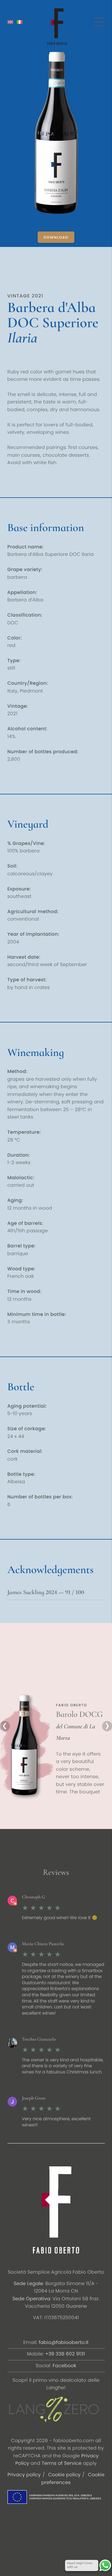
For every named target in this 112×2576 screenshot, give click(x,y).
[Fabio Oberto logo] (57, 27)
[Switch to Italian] (20, 22)
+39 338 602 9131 (65, 2354)
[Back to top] (17, 2521)
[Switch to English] (10, 22)
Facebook (64, 2366)
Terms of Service (62, 2463)
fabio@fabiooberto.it (64, 2343)
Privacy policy (24, 2475)
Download (56, 237)
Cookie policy (64, 2475)
